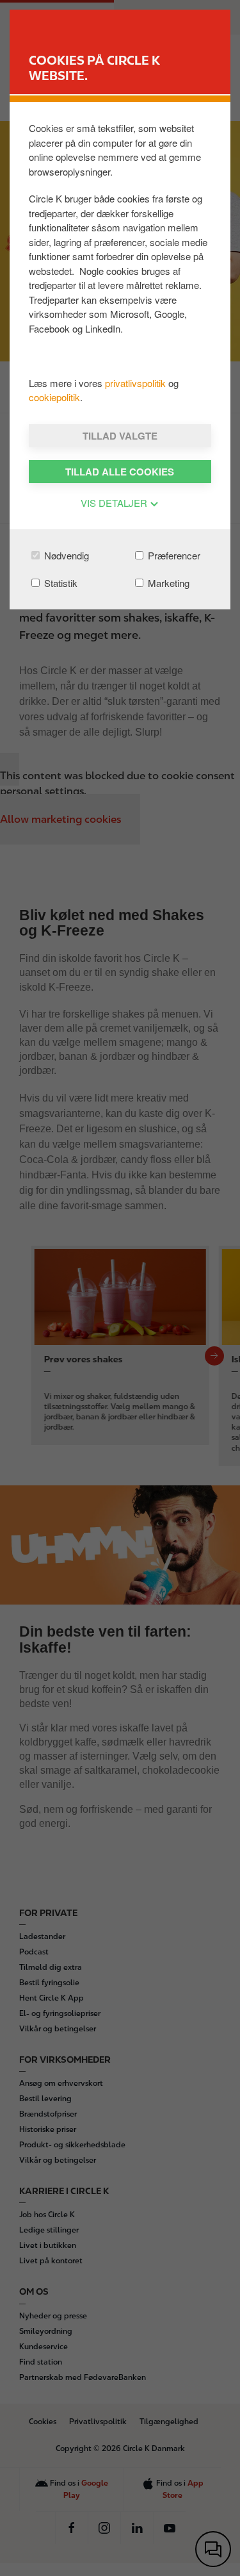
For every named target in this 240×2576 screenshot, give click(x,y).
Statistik (60, 583)
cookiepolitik (54, 397)
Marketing (167, 583)
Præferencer (173, 555)
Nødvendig (65, 555)
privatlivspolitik (137, 383)
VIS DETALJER (115, 503)
